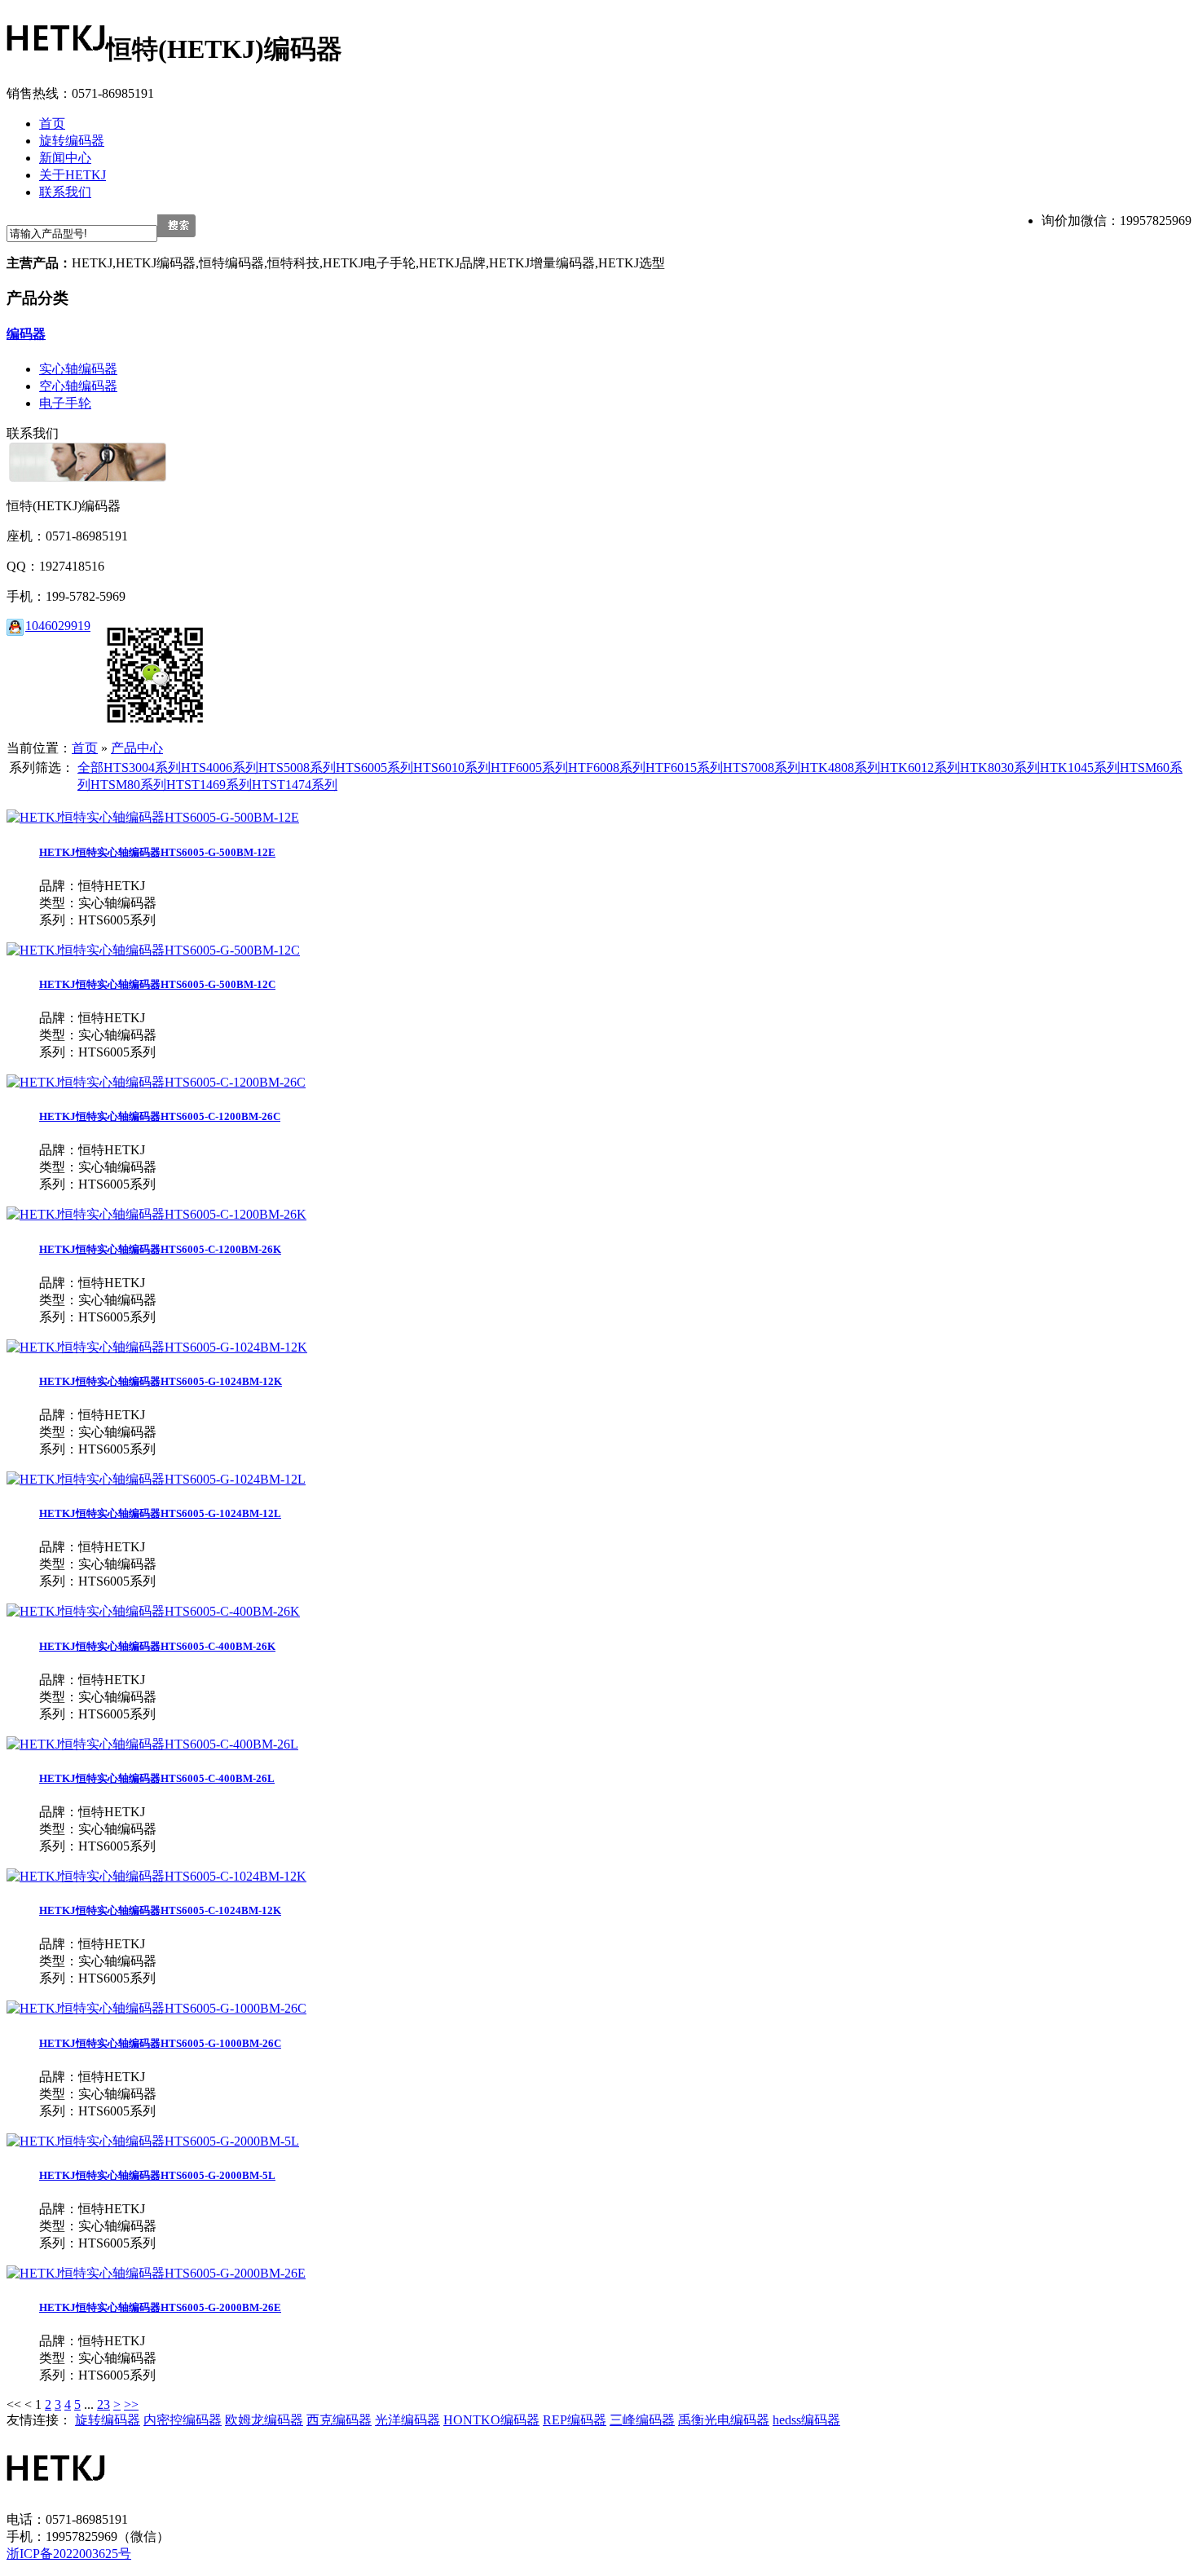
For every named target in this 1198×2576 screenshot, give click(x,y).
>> (131, 2404)
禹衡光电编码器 (724, 2420)
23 (104, 2404)
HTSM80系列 (128, 785)
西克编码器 (339, 2420)
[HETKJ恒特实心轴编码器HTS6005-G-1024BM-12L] (156, 1479)
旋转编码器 (108, 2420)
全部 (90, 768)
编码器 (26, 334)
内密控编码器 (183, 2420)
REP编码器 (575, 2420)
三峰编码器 (642, 2420)
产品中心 (137, 748)
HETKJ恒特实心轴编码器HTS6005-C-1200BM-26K (160, 1249)
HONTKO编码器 (491, 2420)
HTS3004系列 (142, 768)
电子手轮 (65, 403)
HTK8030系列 (1000, 768)
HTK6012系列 (920, 768)
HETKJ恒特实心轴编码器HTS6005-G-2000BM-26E (160, 2307)
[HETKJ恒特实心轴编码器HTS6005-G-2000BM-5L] (153, 2141)
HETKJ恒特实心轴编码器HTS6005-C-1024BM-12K (160, 1910)
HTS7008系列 (762, 768)
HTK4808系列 (840, 768)
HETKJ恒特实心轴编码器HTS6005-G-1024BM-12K (161, 1381)
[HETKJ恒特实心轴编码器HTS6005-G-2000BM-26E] (156, 2273)
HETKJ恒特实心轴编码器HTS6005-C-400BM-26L (157, 1778)
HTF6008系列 (607, 768)
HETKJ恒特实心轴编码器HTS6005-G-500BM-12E (157, 852)
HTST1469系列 (209, 785)
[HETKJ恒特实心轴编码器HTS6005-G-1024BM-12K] (157, 1347)
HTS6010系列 (452, 768)
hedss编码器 (806, 2420)
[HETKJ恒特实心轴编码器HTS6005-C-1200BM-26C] (156, 1082)
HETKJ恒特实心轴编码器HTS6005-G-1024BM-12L (160, 1513)
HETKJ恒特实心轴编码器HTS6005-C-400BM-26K (157, 1646)
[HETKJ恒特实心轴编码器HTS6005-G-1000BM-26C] (156, 2008)
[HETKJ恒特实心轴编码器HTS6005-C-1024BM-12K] (156, 1876)
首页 (85, 748)
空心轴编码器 (78, 386)
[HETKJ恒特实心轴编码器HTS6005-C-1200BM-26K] (156, 1214)
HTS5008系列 (297, 768)
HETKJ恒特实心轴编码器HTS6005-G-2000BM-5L (157, 2175)
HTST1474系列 (295, 785)
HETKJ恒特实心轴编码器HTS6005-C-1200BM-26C (160, 1116)
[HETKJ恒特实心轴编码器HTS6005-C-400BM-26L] (152, 1744)
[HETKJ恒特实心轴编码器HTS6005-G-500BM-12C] (153, 950)
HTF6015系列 (684, 768)
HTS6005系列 (374, 768)
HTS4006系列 (220, 768)
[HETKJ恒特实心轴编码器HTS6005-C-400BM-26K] (153, 1611)
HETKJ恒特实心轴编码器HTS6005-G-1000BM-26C (160, 2043)
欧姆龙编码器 (264, 2420)
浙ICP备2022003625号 (69, 2554)
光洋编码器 (407, 2420)
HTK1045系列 (1080, 768)
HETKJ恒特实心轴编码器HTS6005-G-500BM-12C (157, 984)
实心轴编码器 (78, 369)
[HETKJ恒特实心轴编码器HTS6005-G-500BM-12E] (153, 817)
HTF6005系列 (529, 768)
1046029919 (58, 626)
